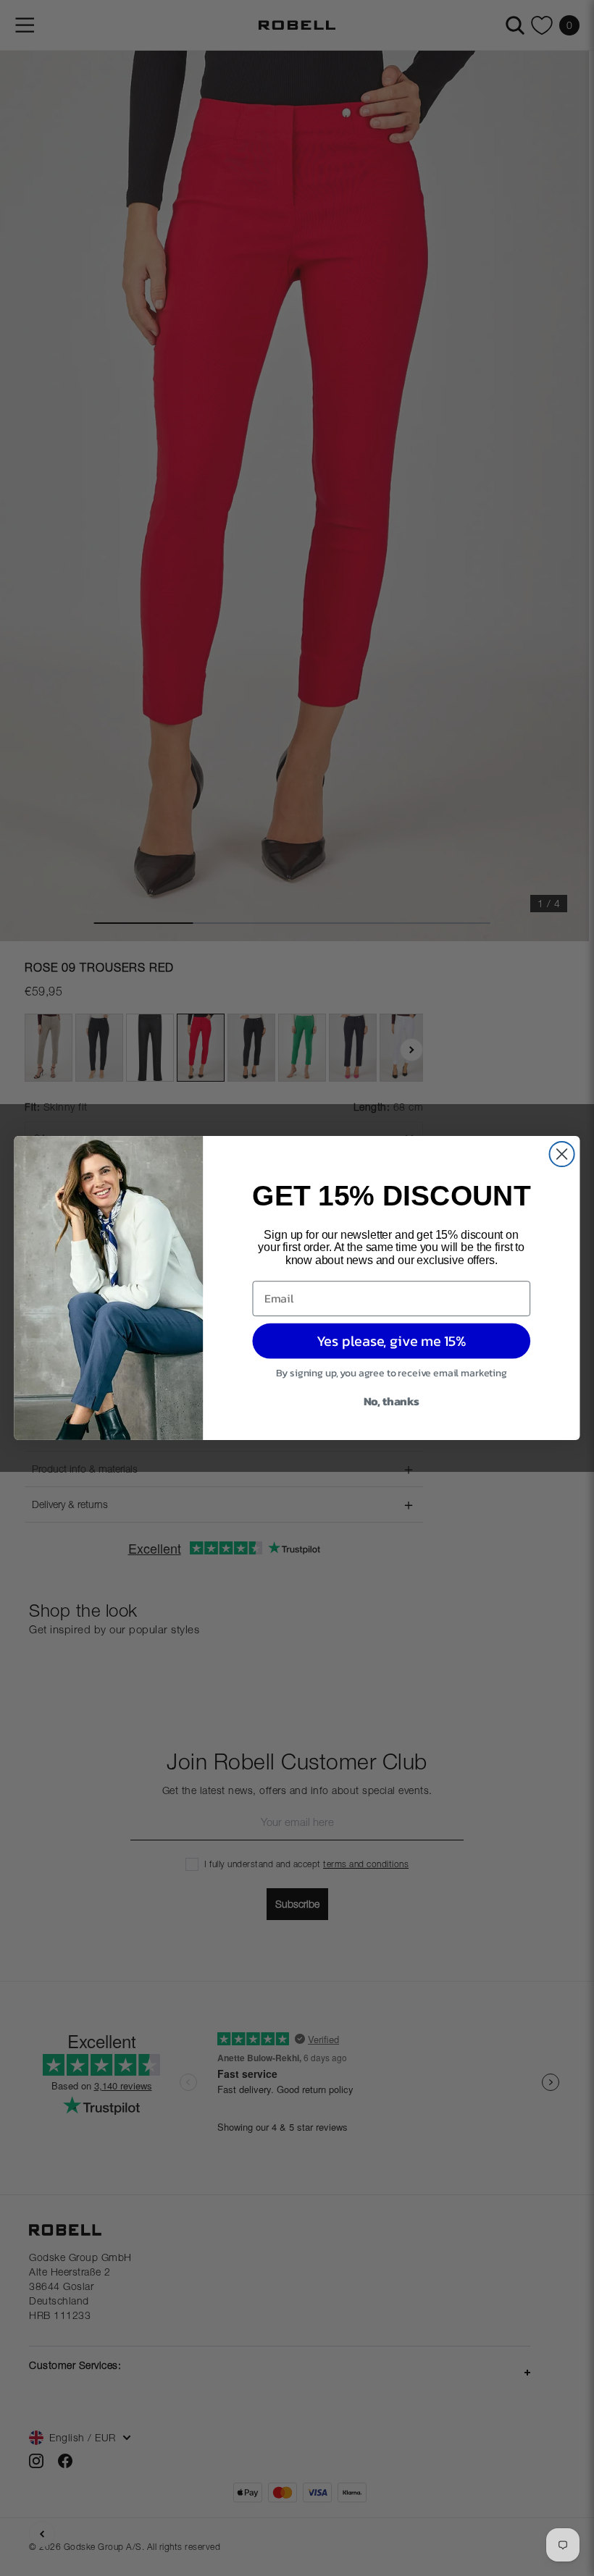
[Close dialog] (562, 1154)
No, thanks (392, 1401)
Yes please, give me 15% (392, 1341)
